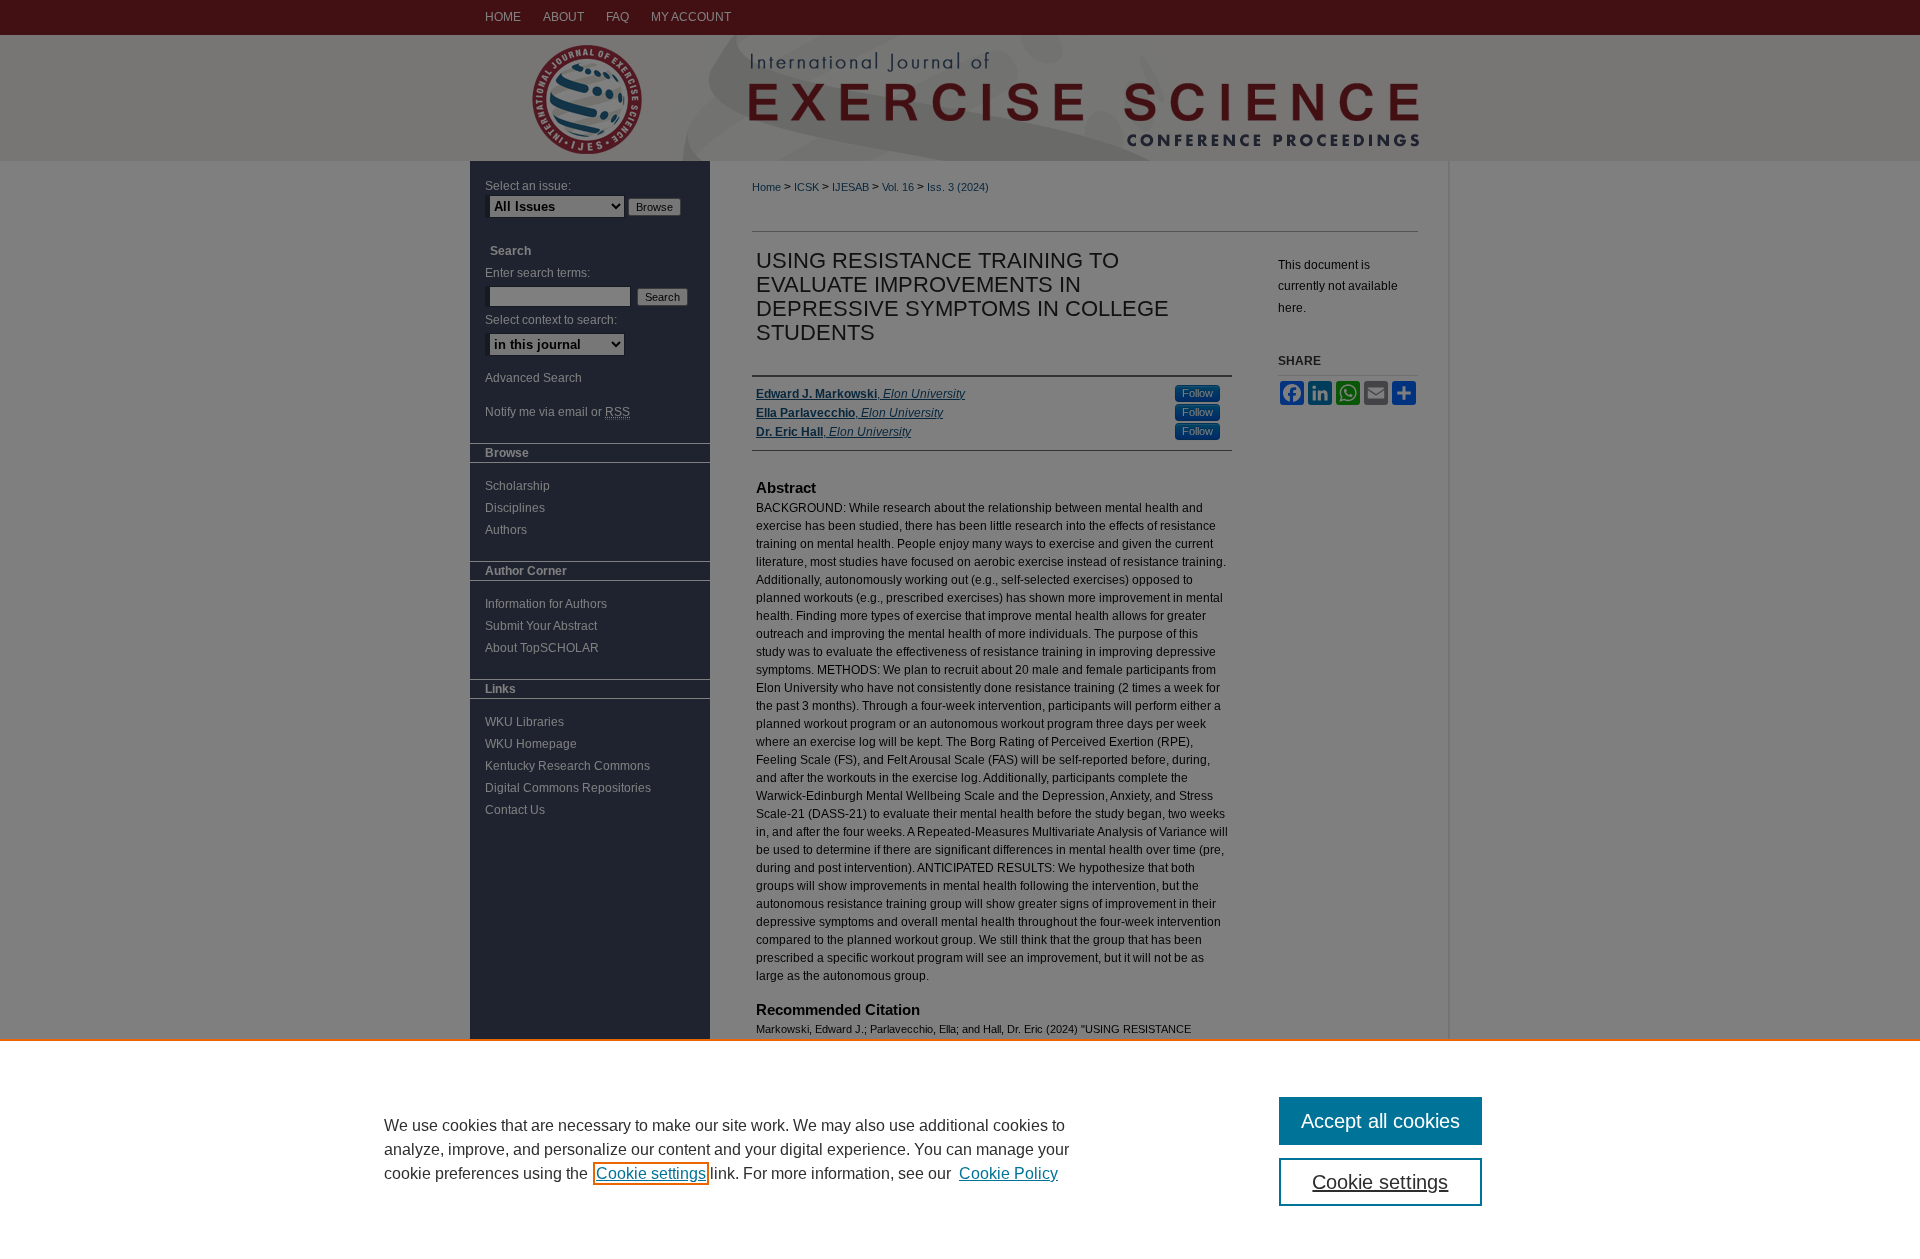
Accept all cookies (1380, 1121)
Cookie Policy (1008, 1173)
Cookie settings (651, 1173)
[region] (960, 1149)
